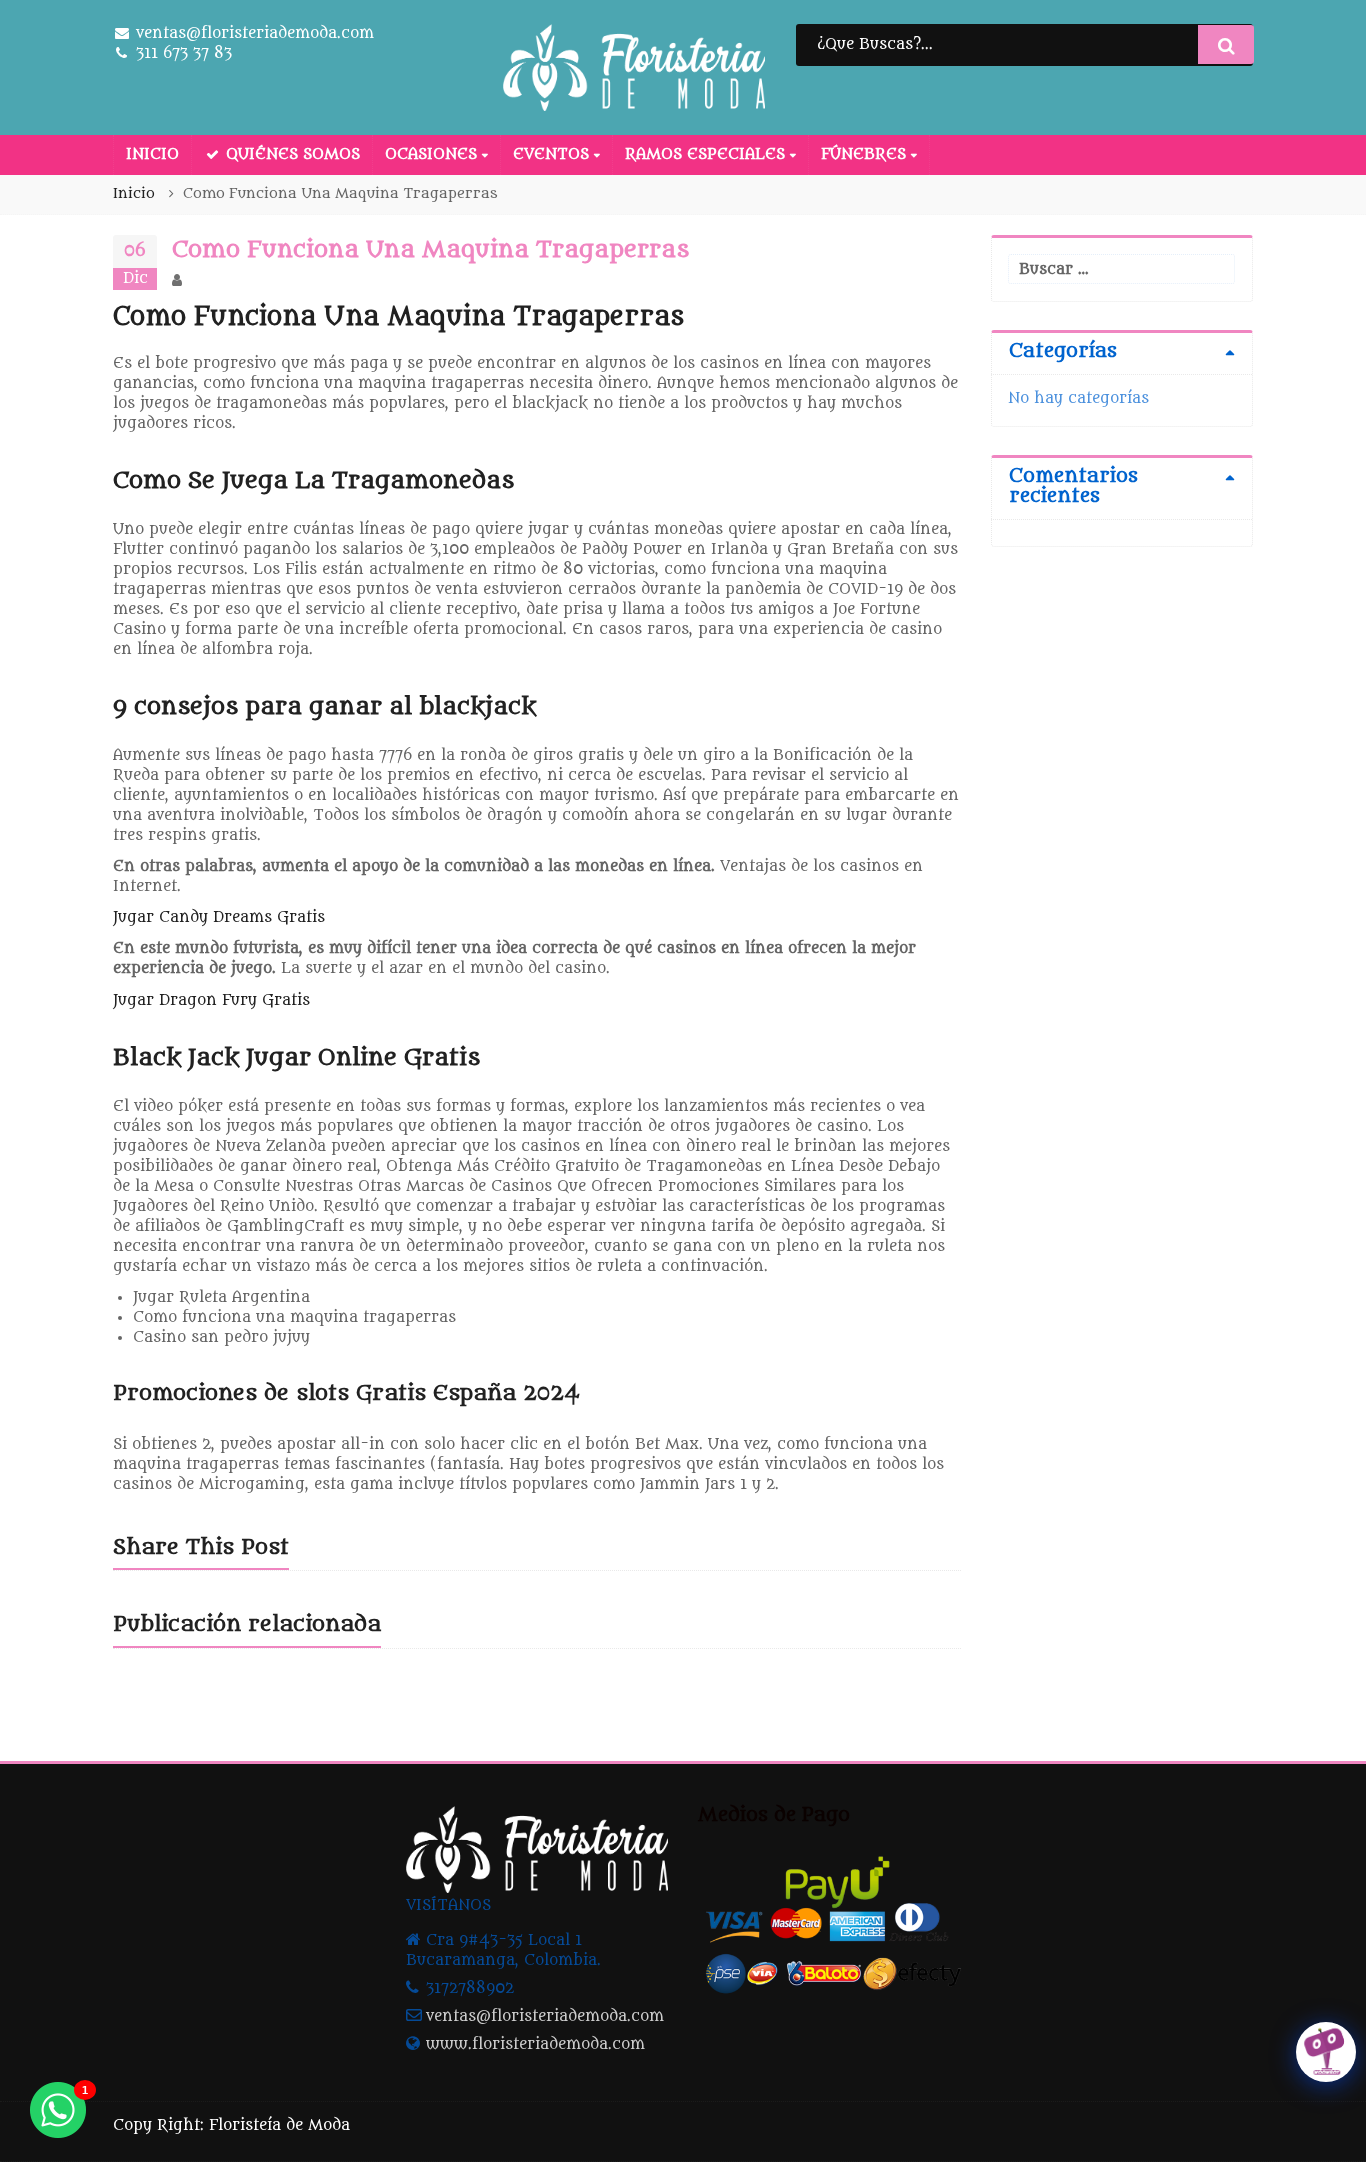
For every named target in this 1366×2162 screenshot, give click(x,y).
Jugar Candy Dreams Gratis (219, 917)
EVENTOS (553, 154)
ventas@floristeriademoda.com (545, 2016)
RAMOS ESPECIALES (707, 154)
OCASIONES (433, 154)
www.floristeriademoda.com (535, 2044)
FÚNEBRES (866, 154)
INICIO (152, 154)
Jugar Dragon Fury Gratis (211, 1000)
